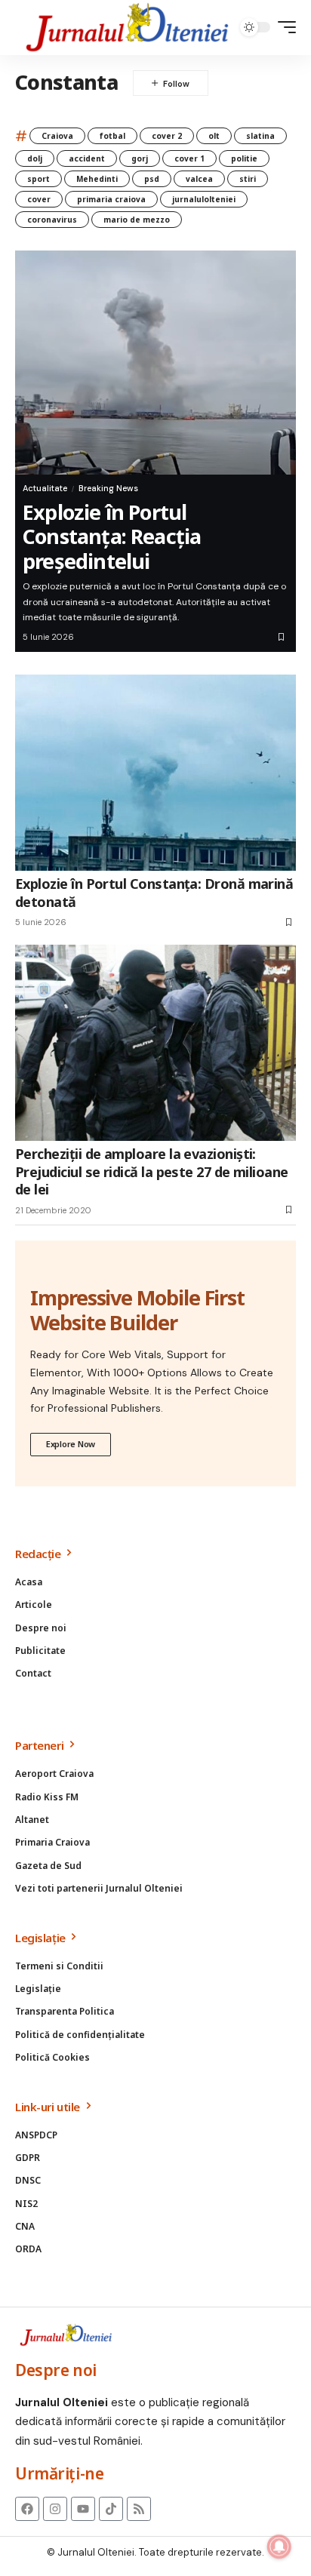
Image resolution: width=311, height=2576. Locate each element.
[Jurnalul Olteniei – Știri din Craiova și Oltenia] (128, 28)
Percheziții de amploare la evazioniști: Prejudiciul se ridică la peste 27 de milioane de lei (152, 1171)
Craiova (57, 136)
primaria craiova (111, 199)
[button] (283, 27)
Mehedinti (97, 179)
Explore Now (71, 1444)
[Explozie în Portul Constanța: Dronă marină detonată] (155, 773)
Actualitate (45, 488)
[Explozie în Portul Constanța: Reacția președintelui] (155, 363)
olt (214, 136)
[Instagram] (55, 2509)
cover (39, 199)
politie (244, 158)
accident (87, 158)
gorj (140, 158)
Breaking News (108, 488)
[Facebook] (27, 2509)
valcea (199, 179)
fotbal (112, 136)
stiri (248, 179)
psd (152, 179)
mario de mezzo (137, 220)
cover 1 (189, 158)
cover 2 (167, 136)
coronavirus (52, 220)
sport (38, 179)
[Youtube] (83, 2509)
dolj (35, 158)
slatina (260, 136)
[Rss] (139, 2509)
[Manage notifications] (279, 2547)
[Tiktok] (111, 2509)
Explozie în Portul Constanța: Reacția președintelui (112, 536)
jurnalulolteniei (204, 199)
